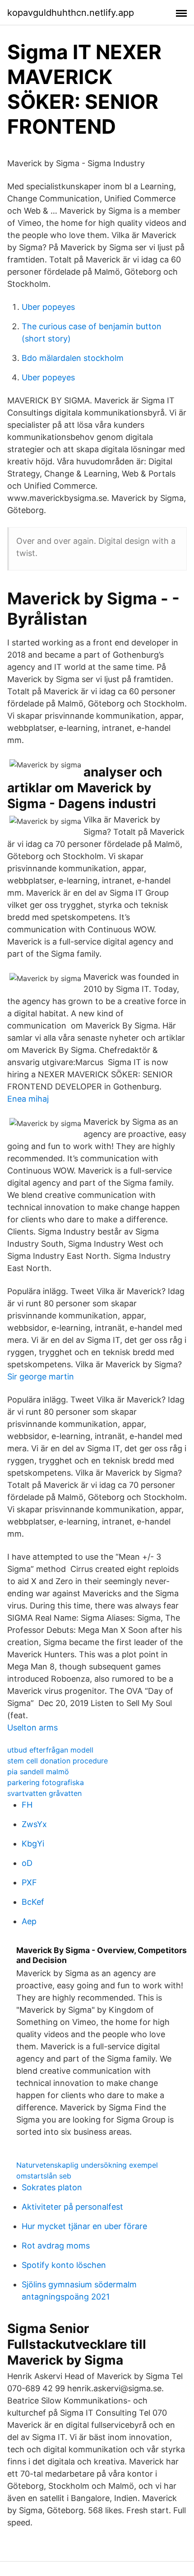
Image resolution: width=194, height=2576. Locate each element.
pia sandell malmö (38, 1772)
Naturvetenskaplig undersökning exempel (87, 2165)
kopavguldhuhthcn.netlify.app (71, 13)
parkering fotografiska (46, 1782)
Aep (29, 1921)
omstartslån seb (44, 2176)
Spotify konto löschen (64, 2265)
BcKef (33, 1902)
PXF (29, 1882)
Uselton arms (32, 1727)
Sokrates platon (52, 2187)
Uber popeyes (48, 307)
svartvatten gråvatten (44, 1793)
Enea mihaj (28, 1099)
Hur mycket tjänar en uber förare (84, 2226)
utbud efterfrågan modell (50, 1750)
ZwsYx (34, 1824)
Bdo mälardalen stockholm (73, 358)
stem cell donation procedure (58, 1761)
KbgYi (33, 1844)
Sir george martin (41, 1377)
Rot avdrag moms (56, 2246)
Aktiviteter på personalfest (72, 2207)
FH (27, 1805)
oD (27, 1863)
